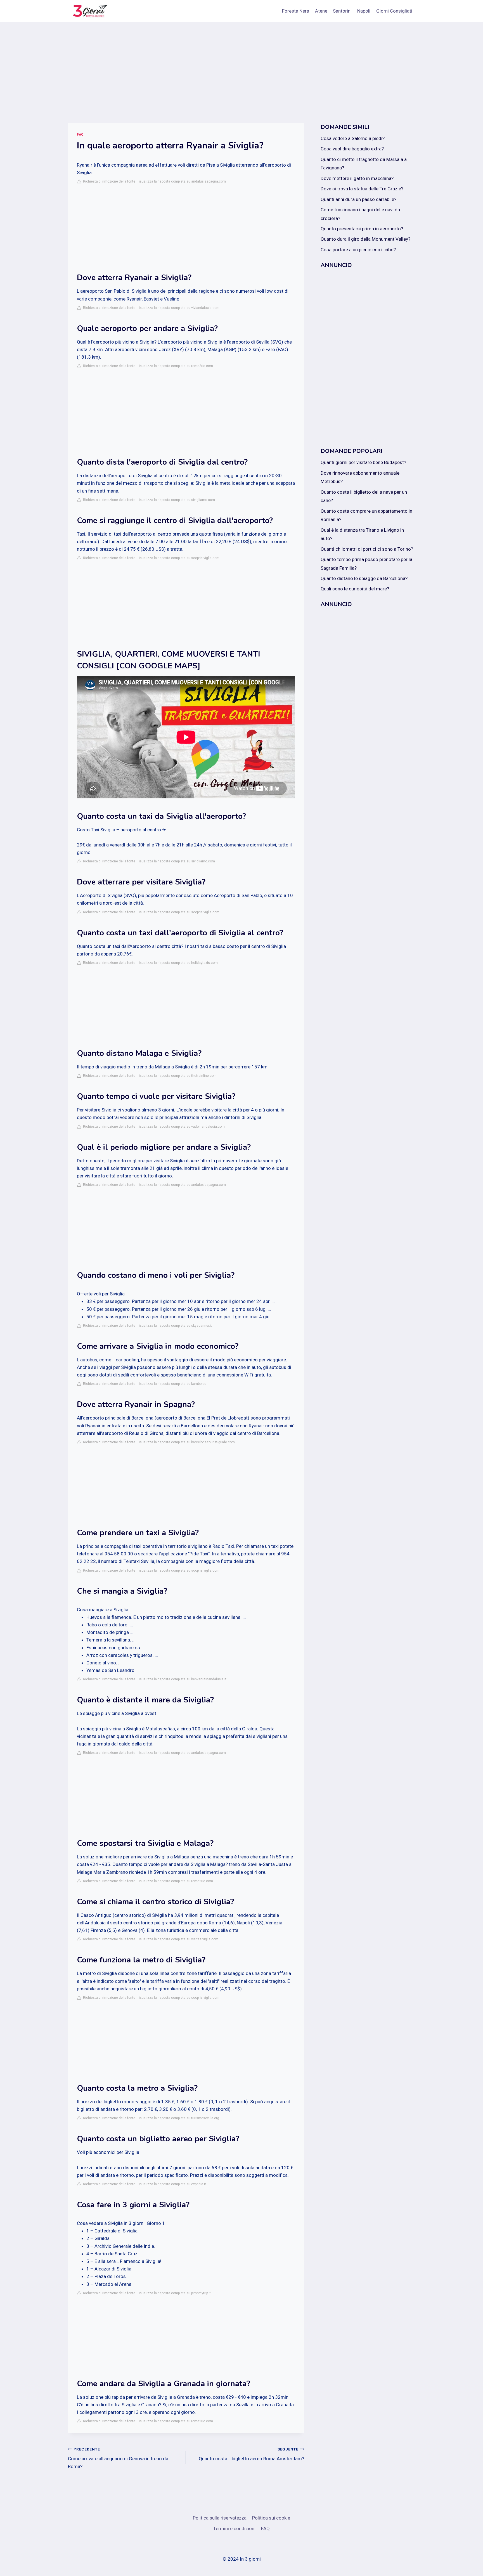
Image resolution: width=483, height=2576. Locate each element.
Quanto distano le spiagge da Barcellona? (364, 578)
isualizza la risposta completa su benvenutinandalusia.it (183, 1679)
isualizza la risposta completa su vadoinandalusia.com (182, 1127)
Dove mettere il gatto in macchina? (357, 178)
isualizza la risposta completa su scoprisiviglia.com (179, 558)
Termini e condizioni (234, 2528)
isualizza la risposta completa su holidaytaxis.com (178, 963)
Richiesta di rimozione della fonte (108, 181)
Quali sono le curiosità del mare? (355, 589)
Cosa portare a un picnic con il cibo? (358, 250)
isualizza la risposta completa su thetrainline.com (178, 1076)
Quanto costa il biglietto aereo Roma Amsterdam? (251, 2454)
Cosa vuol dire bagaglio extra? (352, 149)
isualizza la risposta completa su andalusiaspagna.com (182, 181)
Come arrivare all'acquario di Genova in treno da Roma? (118, 2458)
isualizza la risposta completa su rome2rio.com (176, 366)
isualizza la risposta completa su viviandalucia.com (179, 308)
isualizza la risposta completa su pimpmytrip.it (175, 2293)
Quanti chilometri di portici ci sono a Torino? (367, 549)
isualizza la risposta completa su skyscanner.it (175, 1326)
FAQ (80, 134)
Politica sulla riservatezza (220, 2518)
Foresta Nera (296, 11)
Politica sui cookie (271, 2518)
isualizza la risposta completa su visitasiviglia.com (179, 1939)
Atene (321, 11)
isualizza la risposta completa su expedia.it (172, 2184)
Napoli (364, 11)
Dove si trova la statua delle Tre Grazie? (362, 189)
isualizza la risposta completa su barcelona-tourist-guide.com (187, 1442)
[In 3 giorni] (89, 11)
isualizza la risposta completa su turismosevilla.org (179, 2118)
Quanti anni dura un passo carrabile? (358, 199)
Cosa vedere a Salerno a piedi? (353, 138)
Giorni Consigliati (394, 11)
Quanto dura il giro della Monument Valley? (365, 239)
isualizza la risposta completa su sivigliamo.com (177, 500)
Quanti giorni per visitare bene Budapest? (363, 462)
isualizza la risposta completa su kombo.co (173, 1384)
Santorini (342, 11)
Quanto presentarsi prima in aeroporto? (362, 229)
